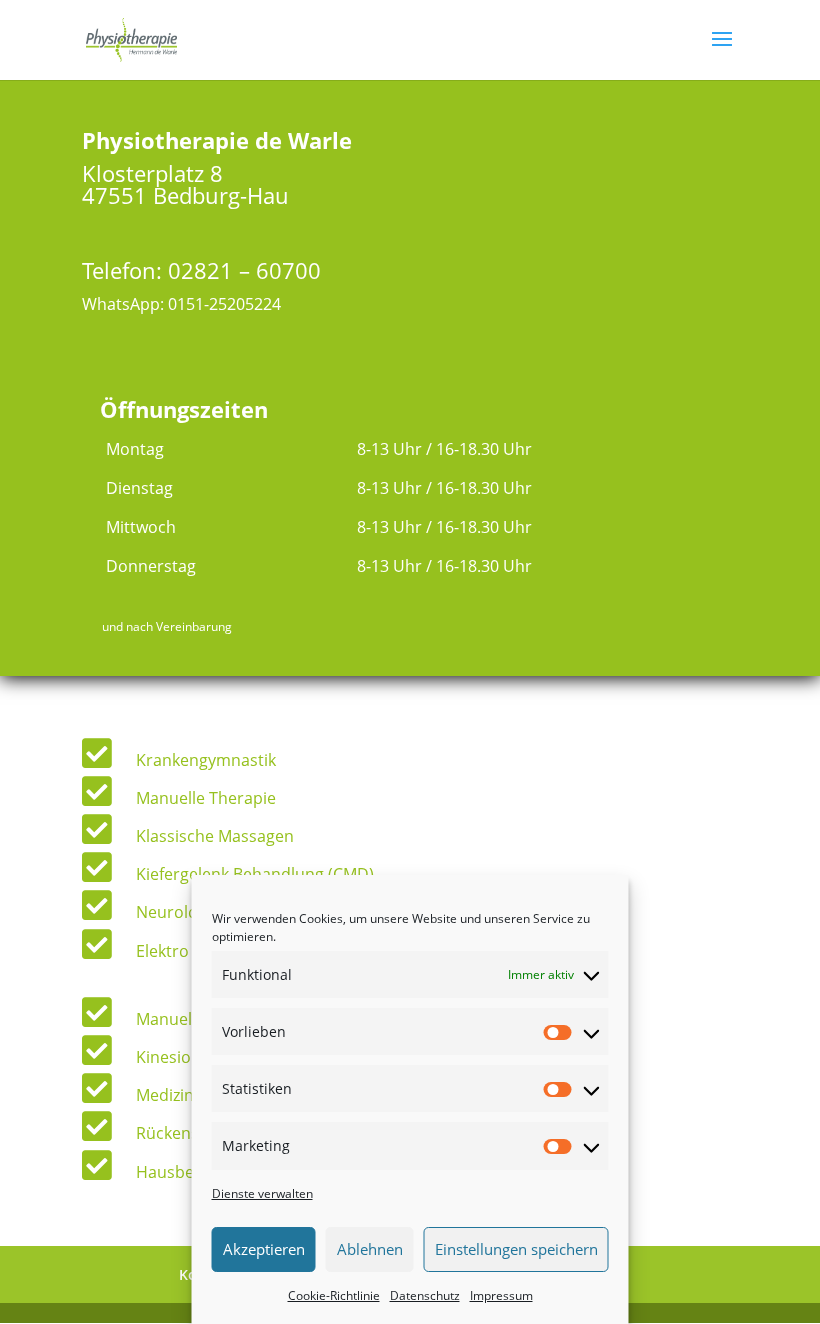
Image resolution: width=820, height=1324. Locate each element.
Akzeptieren (264, 1249)
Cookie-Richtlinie (334, 1295)
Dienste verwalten (262, 1193)
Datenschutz (425, 1295)
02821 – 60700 (244, 270)
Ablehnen (370, 1249)
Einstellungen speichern (516, 1249)
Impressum (501, 1295)
